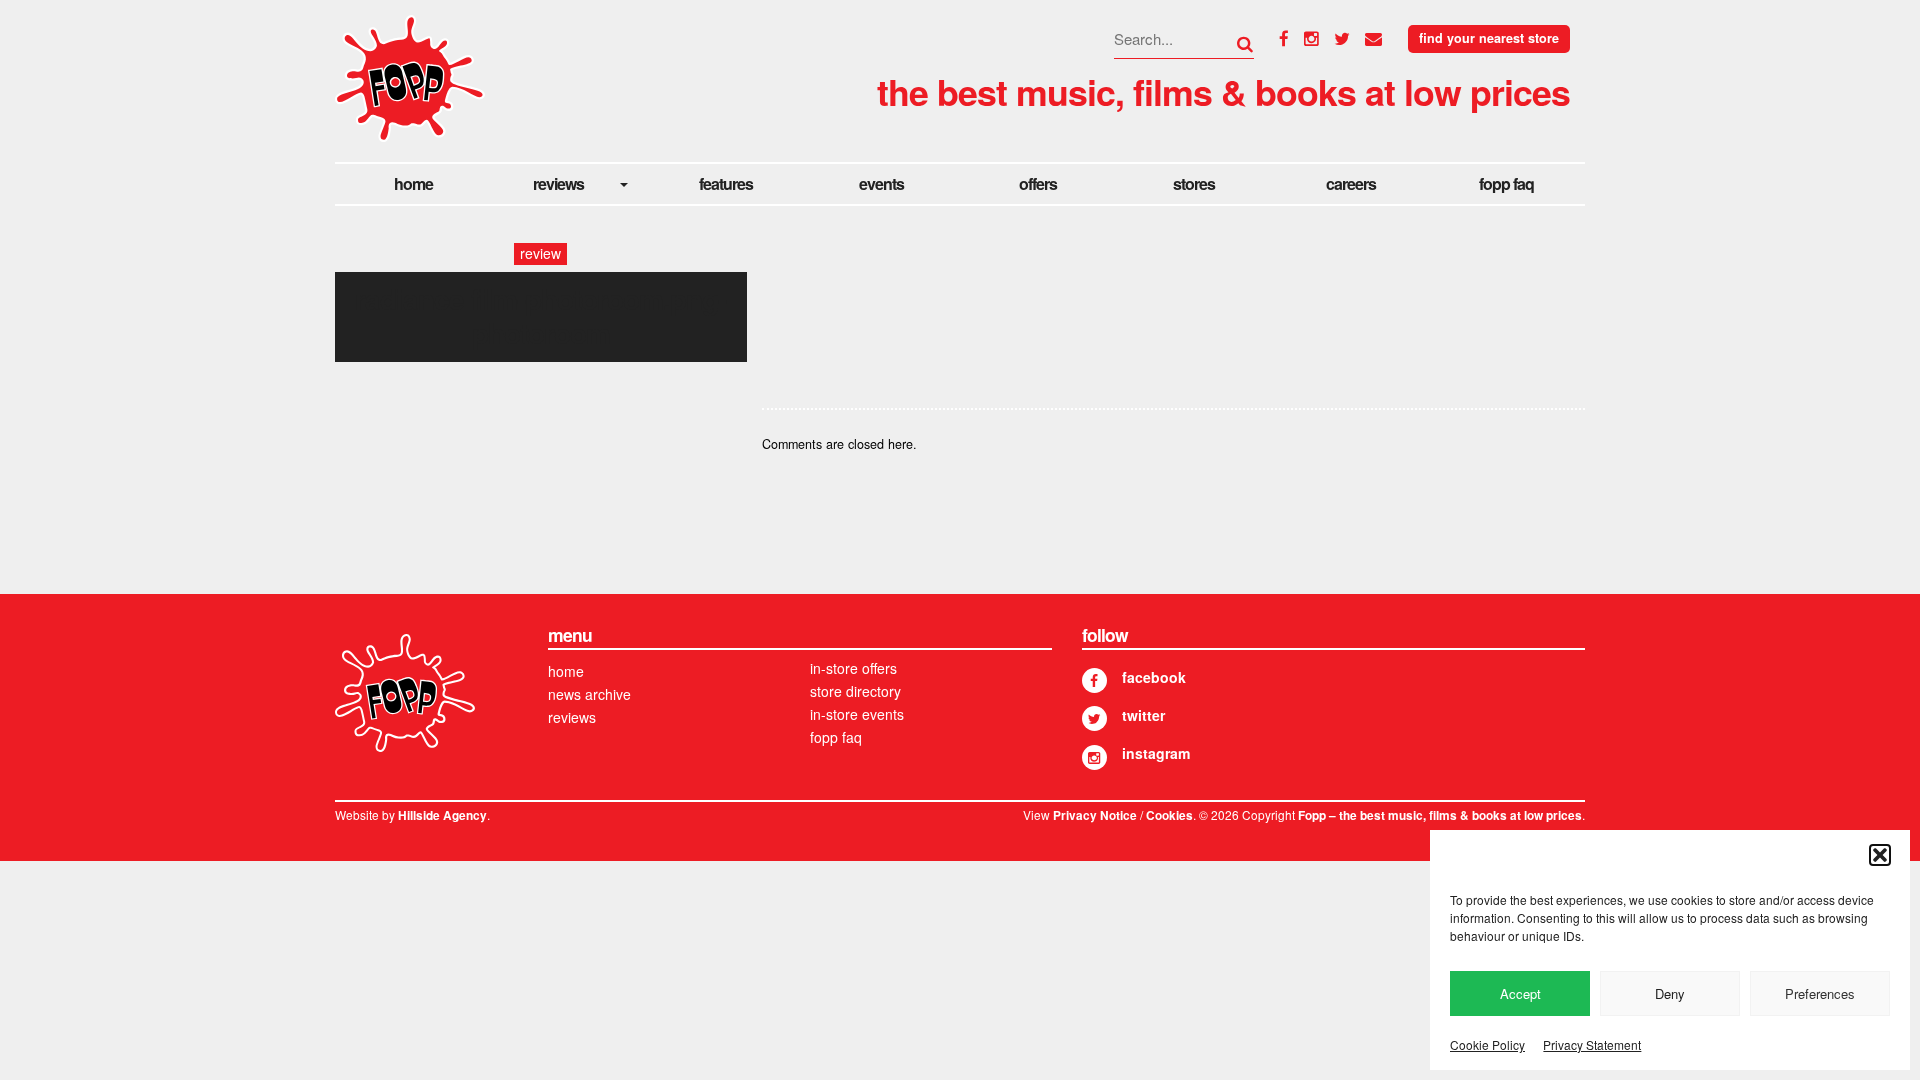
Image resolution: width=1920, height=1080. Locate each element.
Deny (1670, 993)
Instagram (1156, 753)
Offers (1038, 183)
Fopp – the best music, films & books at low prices (1440, 815)
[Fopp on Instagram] (1094, 757)
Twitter (1143, 715)
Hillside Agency (442, 815)
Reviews (558, 183)
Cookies (1169, 815)
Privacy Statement (1592, 1044)
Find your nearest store (1489, 38)
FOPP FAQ (1506, 183)
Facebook (1154, 677)
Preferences (1820, 993)
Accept (1520, 993)
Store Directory (855, 691)
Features (726, 183)
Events (881, 183)
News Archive (589, 694)
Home (413, 183)
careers (1351, 183)
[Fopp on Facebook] (1094, 680)
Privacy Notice (1095, 815)
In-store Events (857, 714)
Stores (1194, 183)
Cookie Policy (1487, 1044)
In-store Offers (853, 668)
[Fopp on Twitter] (1094, 718)
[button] (1880, 855)
